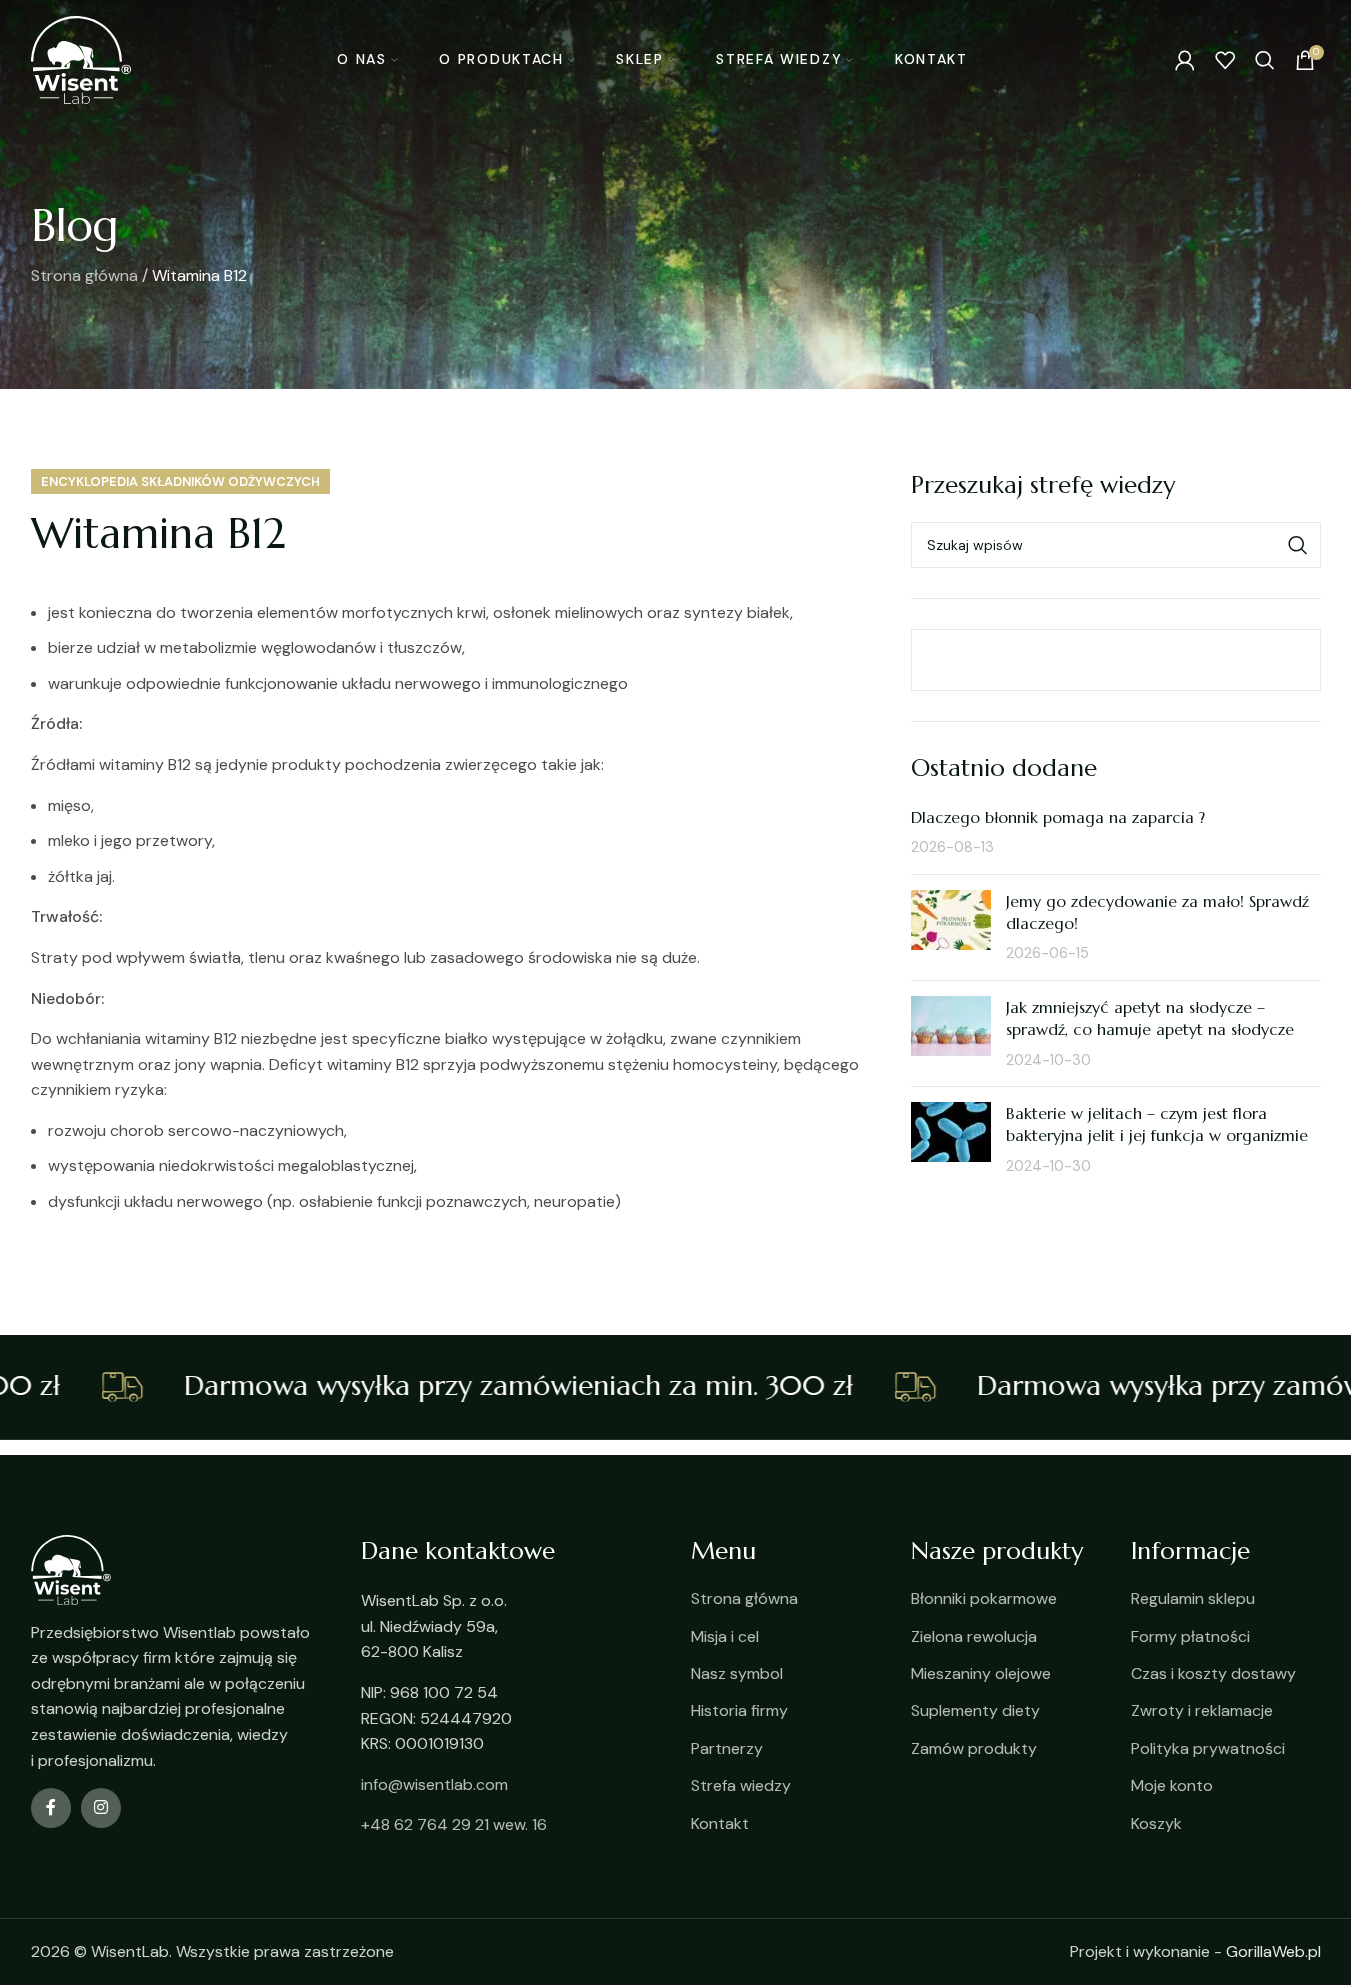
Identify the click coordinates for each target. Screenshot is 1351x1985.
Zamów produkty (974, 1748)
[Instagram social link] (101, 1808)
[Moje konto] (1185, 60)
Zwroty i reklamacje (1202, 1710)
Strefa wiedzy (741, 1785)
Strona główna (84, 275)
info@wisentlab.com (434, 1784)
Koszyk (1156, 1823)
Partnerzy (727, 1748)
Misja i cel (725, 1636)
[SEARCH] (1298, 545)
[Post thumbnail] (951, 927)
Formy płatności (1190, 1636)
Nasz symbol (737, 1673)
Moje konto (1172, 1785)
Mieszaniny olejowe (981, 1673)
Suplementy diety (975, 1710)
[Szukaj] (1265, 60)
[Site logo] (81, 58)
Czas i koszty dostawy (1213, 1673)
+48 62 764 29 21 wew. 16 (454, 1824)
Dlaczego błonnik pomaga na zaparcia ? (1058, 817)
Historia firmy (739, 1710)
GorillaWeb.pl (1273, 1951)
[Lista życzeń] (1225, 60)
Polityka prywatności (1208, 1748)
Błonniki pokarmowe (984, 1598)
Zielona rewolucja (974, 1636)
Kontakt (720, 1823)
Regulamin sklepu (1193, 1598)
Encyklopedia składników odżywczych (180, 481)
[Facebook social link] (51, 1808)
